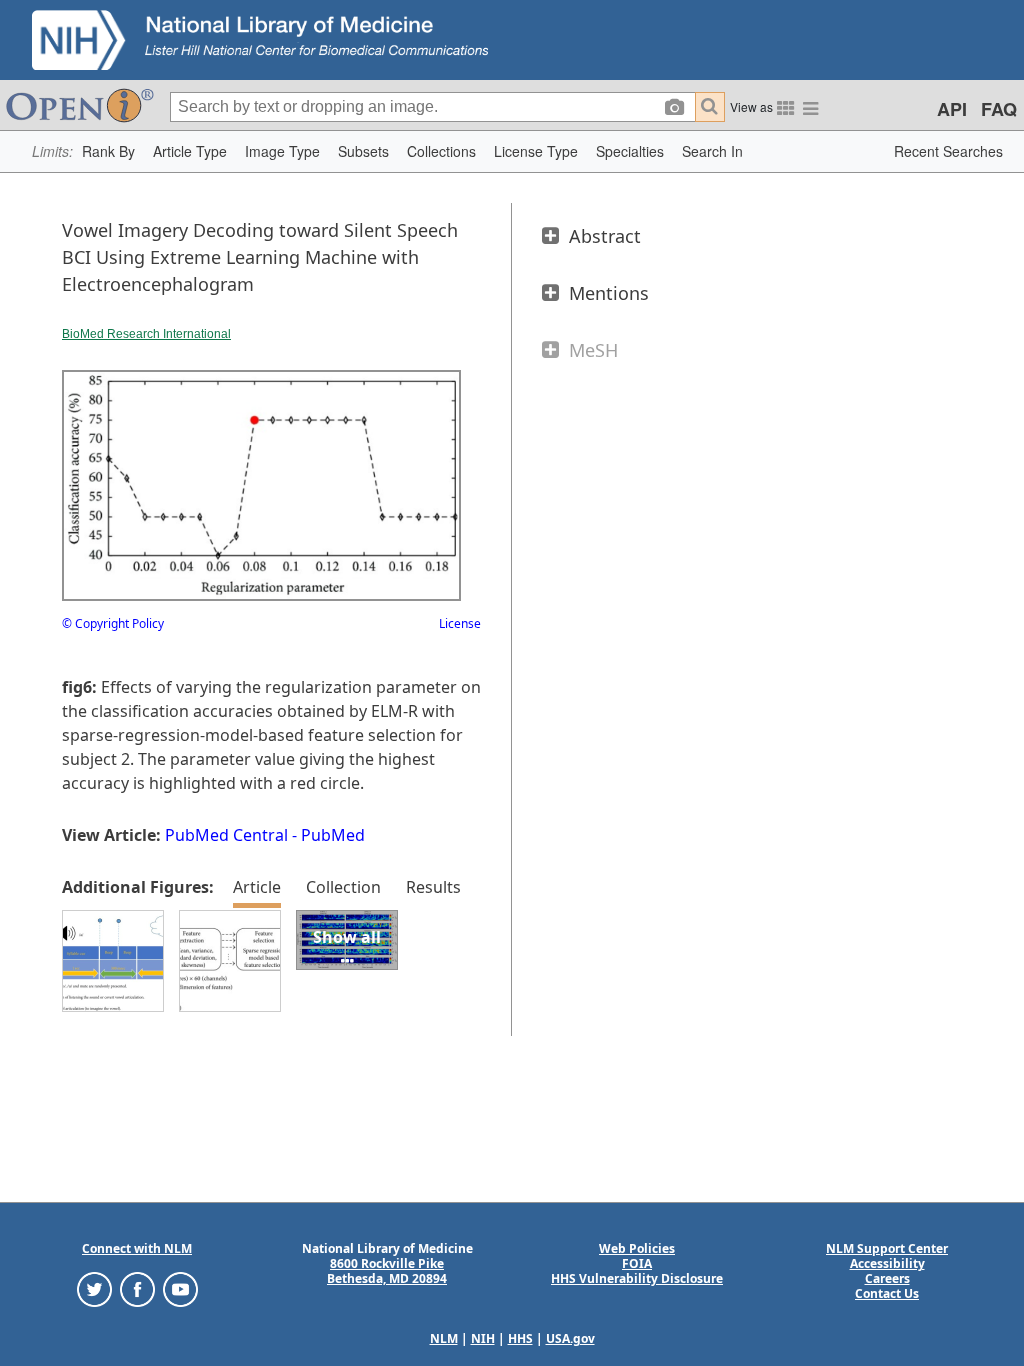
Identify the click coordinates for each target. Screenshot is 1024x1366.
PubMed (333, 835)
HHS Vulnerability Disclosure (637, 1278)
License (460, 623)
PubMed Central (226, 835)
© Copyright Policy (113, 623)
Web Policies (637, 1248)
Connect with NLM (137, 1248)
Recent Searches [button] (948, 151)
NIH (483, 1338)
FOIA (637, 1263)
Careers (887, 1278)
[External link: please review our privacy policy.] (94, 1288)
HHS (520, 1338)
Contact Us (887, 1293)
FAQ (999, 109)
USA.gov (570, 1338)
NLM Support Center (887, 1248)
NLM (444, 1338)
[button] (108, 151)
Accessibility (887, 1263)
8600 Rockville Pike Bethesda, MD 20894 (387, 1271)
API (952, 109)
